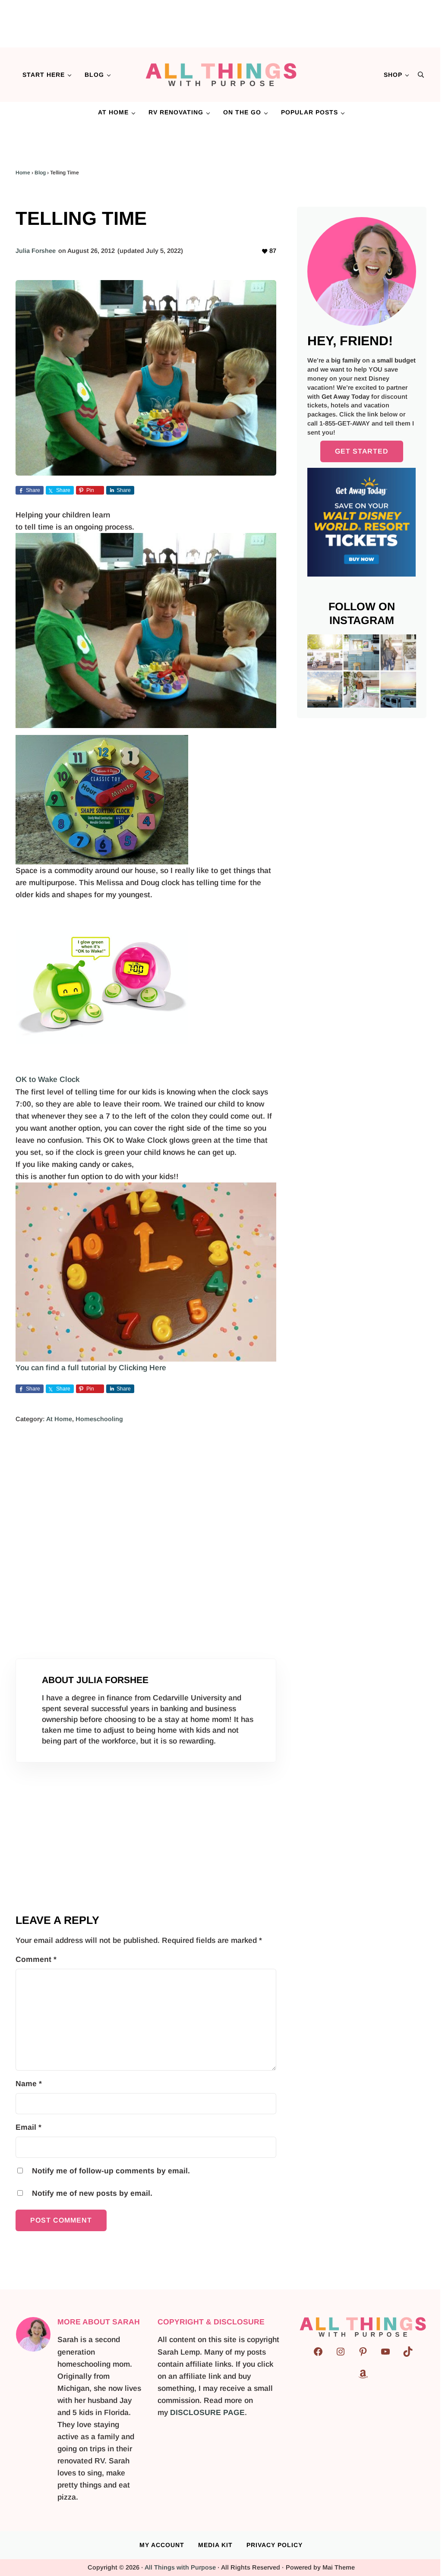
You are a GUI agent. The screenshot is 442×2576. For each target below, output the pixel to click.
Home (23, 173)
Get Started (362, 451)
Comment (36, 1959)
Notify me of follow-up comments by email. (111, 2171)
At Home (59, 1419)
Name (29, 2084)
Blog (40, 173)
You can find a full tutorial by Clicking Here (91, 1368)
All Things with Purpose (180, 2567)
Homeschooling (99, 1419)
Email (28, 2127)
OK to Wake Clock (47, 1079)
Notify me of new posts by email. (92, 2193)
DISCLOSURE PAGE (207, 2412)
